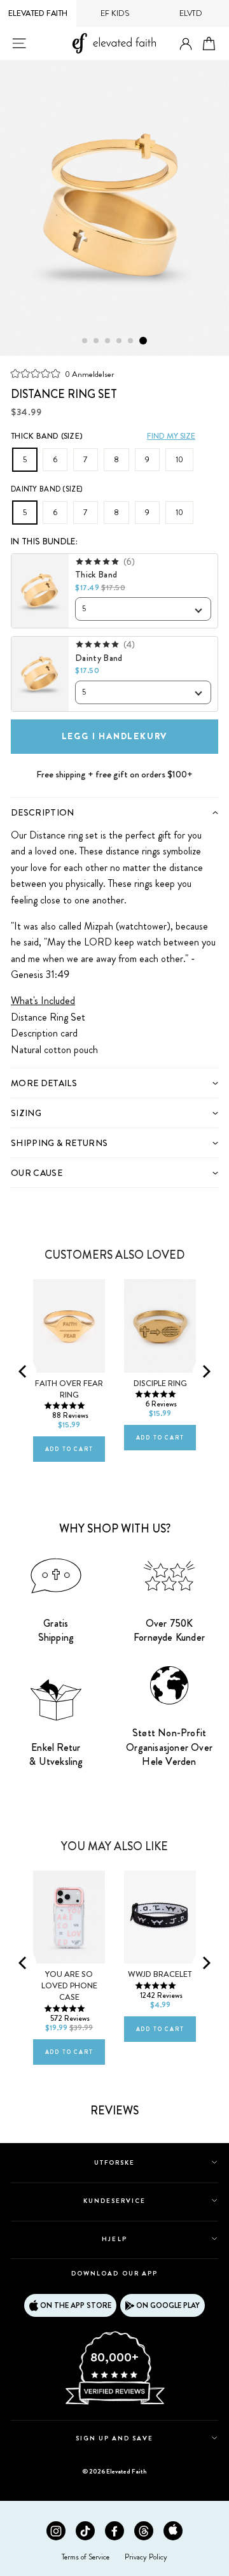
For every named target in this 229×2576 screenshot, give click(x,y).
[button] (62, 373)
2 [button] (97, 341)
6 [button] (143, 341)
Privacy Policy (146, 2557)
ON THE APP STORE (76, 2305)
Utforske (114, 2162)
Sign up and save (115, 2438)
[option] (114, 208)
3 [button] (108, 341)
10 (179, 460)
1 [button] (85, 341)
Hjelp (114, 2239)
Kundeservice (114, 2201)
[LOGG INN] (186, 44)
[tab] (114, 812)
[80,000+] (114, 2403)
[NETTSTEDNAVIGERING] (19, 43)
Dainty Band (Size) (46, 489)
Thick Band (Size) (47, 436)
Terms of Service (86, 2557)
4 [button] (120, 341)
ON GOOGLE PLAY (168, 2305)
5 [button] (131, 341)
